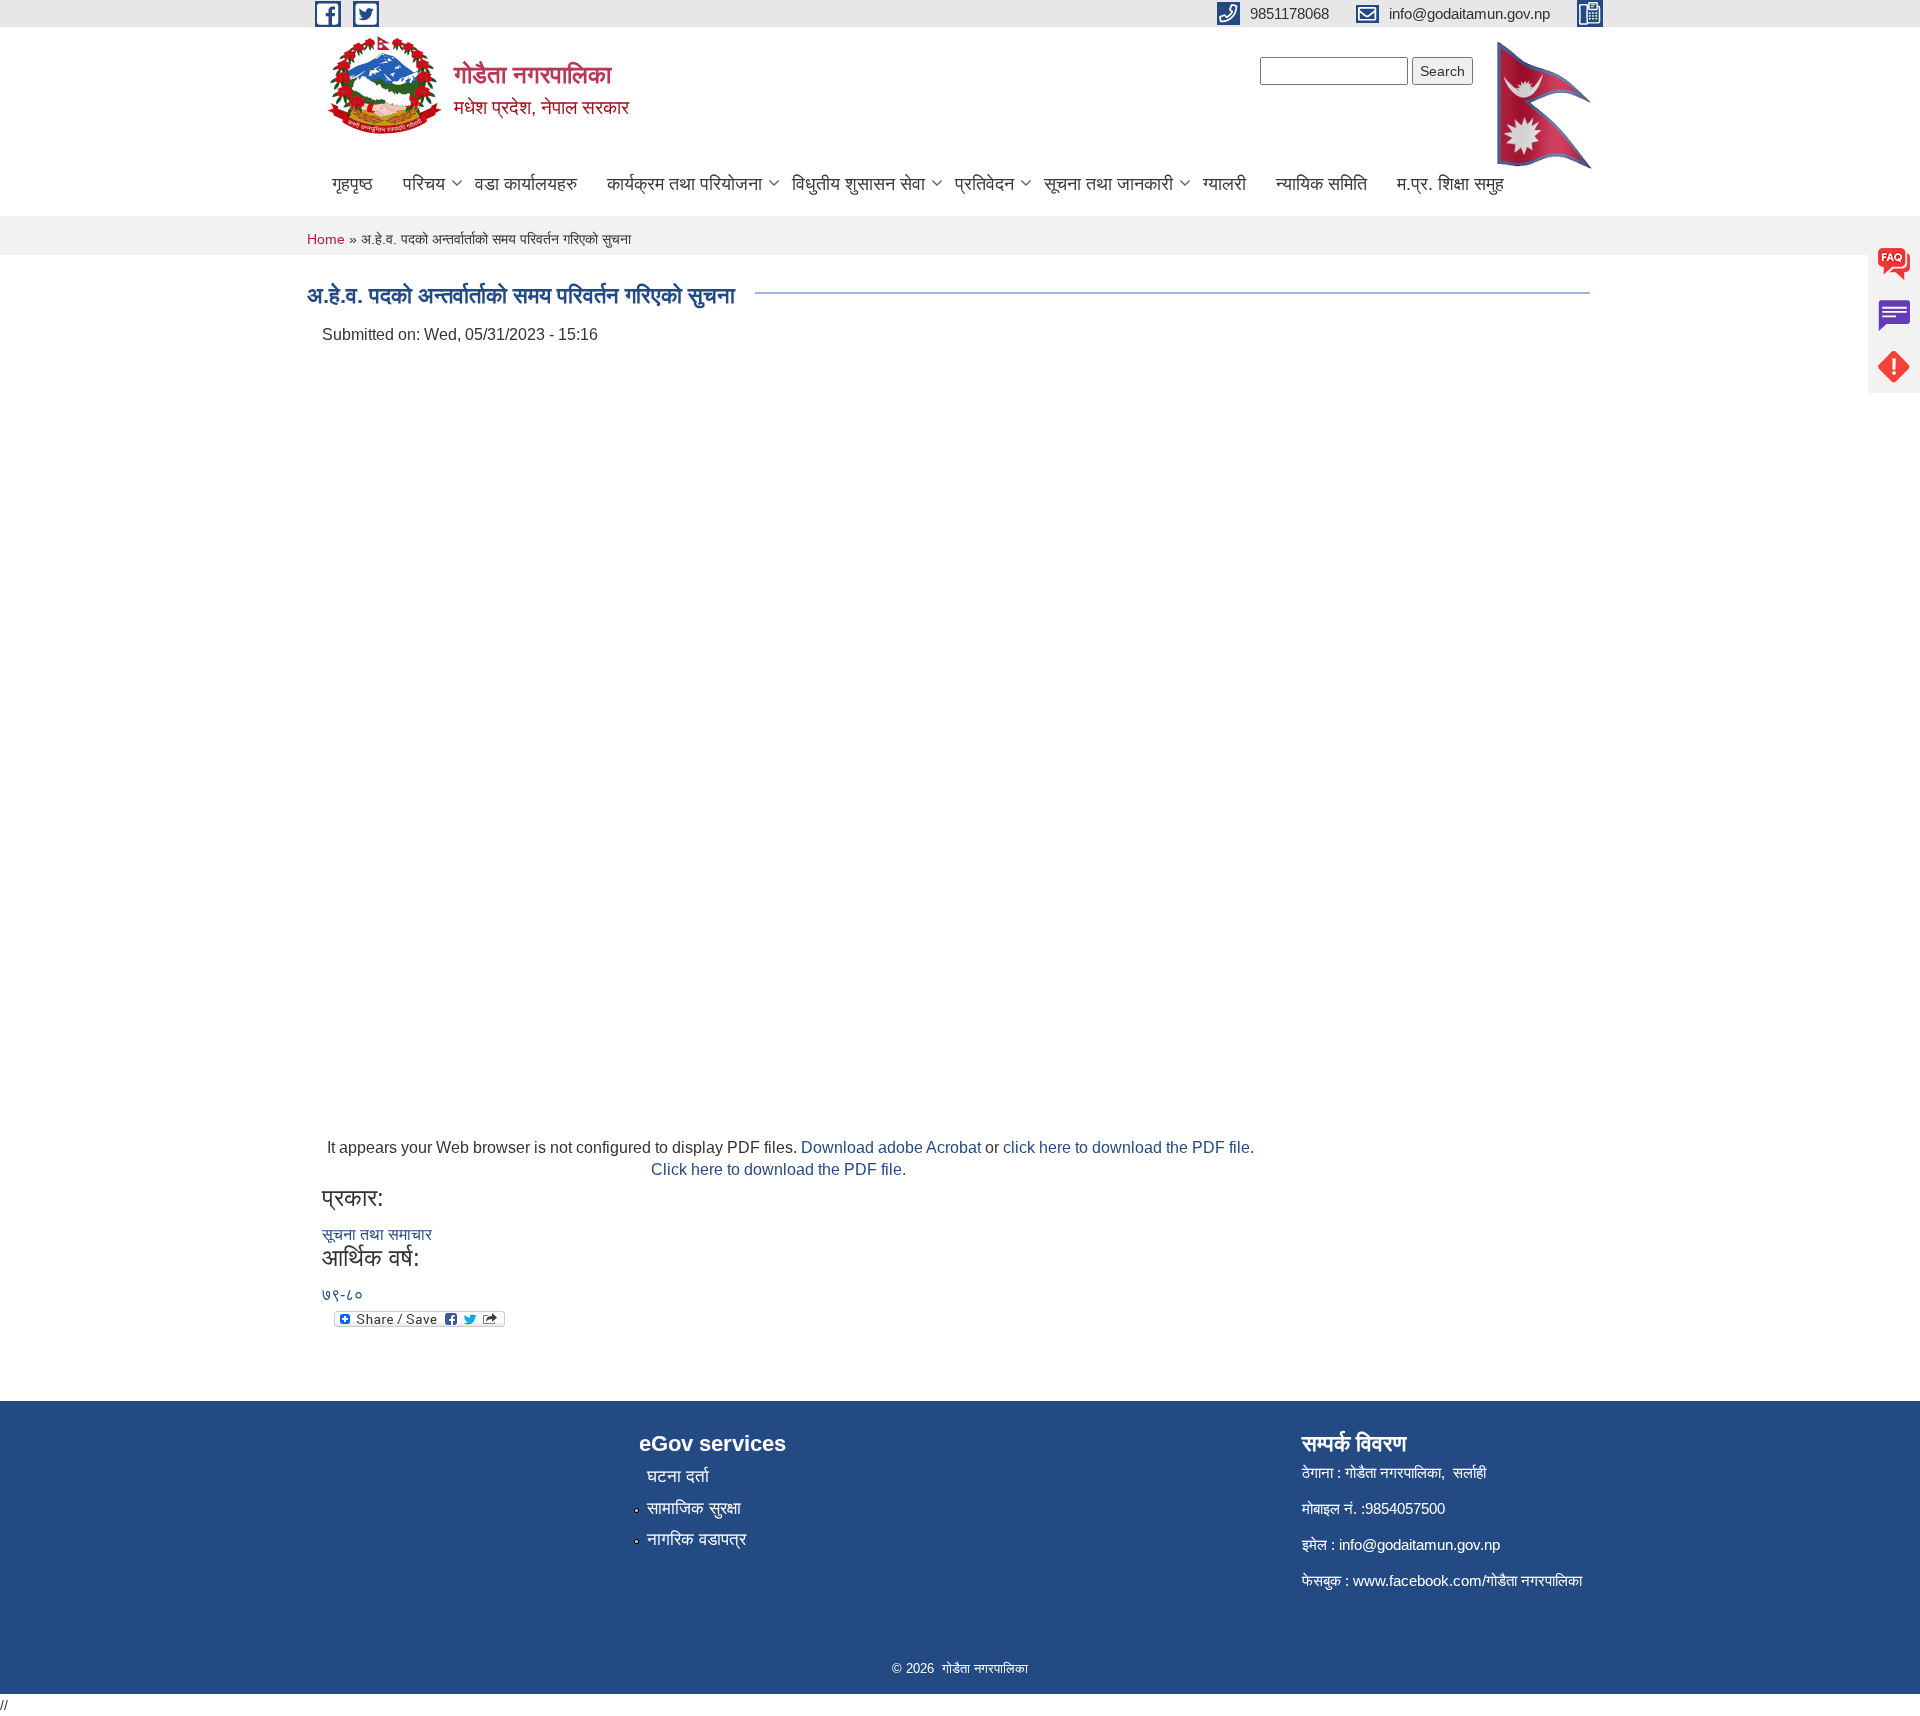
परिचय (424, 184)
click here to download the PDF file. (1128, 1147)
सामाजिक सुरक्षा (694, 1508)
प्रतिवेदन (984, 184)
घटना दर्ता (678, 1476)
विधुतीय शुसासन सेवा (858, 184)
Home (326, 239)
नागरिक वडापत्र (696, 1539)
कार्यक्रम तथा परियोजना (684, 184)
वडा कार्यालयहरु (526, 184)
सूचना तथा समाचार (377, 1234)
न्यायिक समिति (1321, 184)
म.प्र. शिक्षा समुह (1450, 184)
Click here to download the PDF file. (778, 1169)
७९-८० (342, 1294)
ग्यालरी (1224, 184)
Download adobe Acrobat (893, 1147)
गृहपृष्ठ (352, 184)
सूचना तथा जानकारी (1108, 184)
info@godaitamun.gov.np (1419, 1544)
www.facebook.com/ (1419, 1580)
